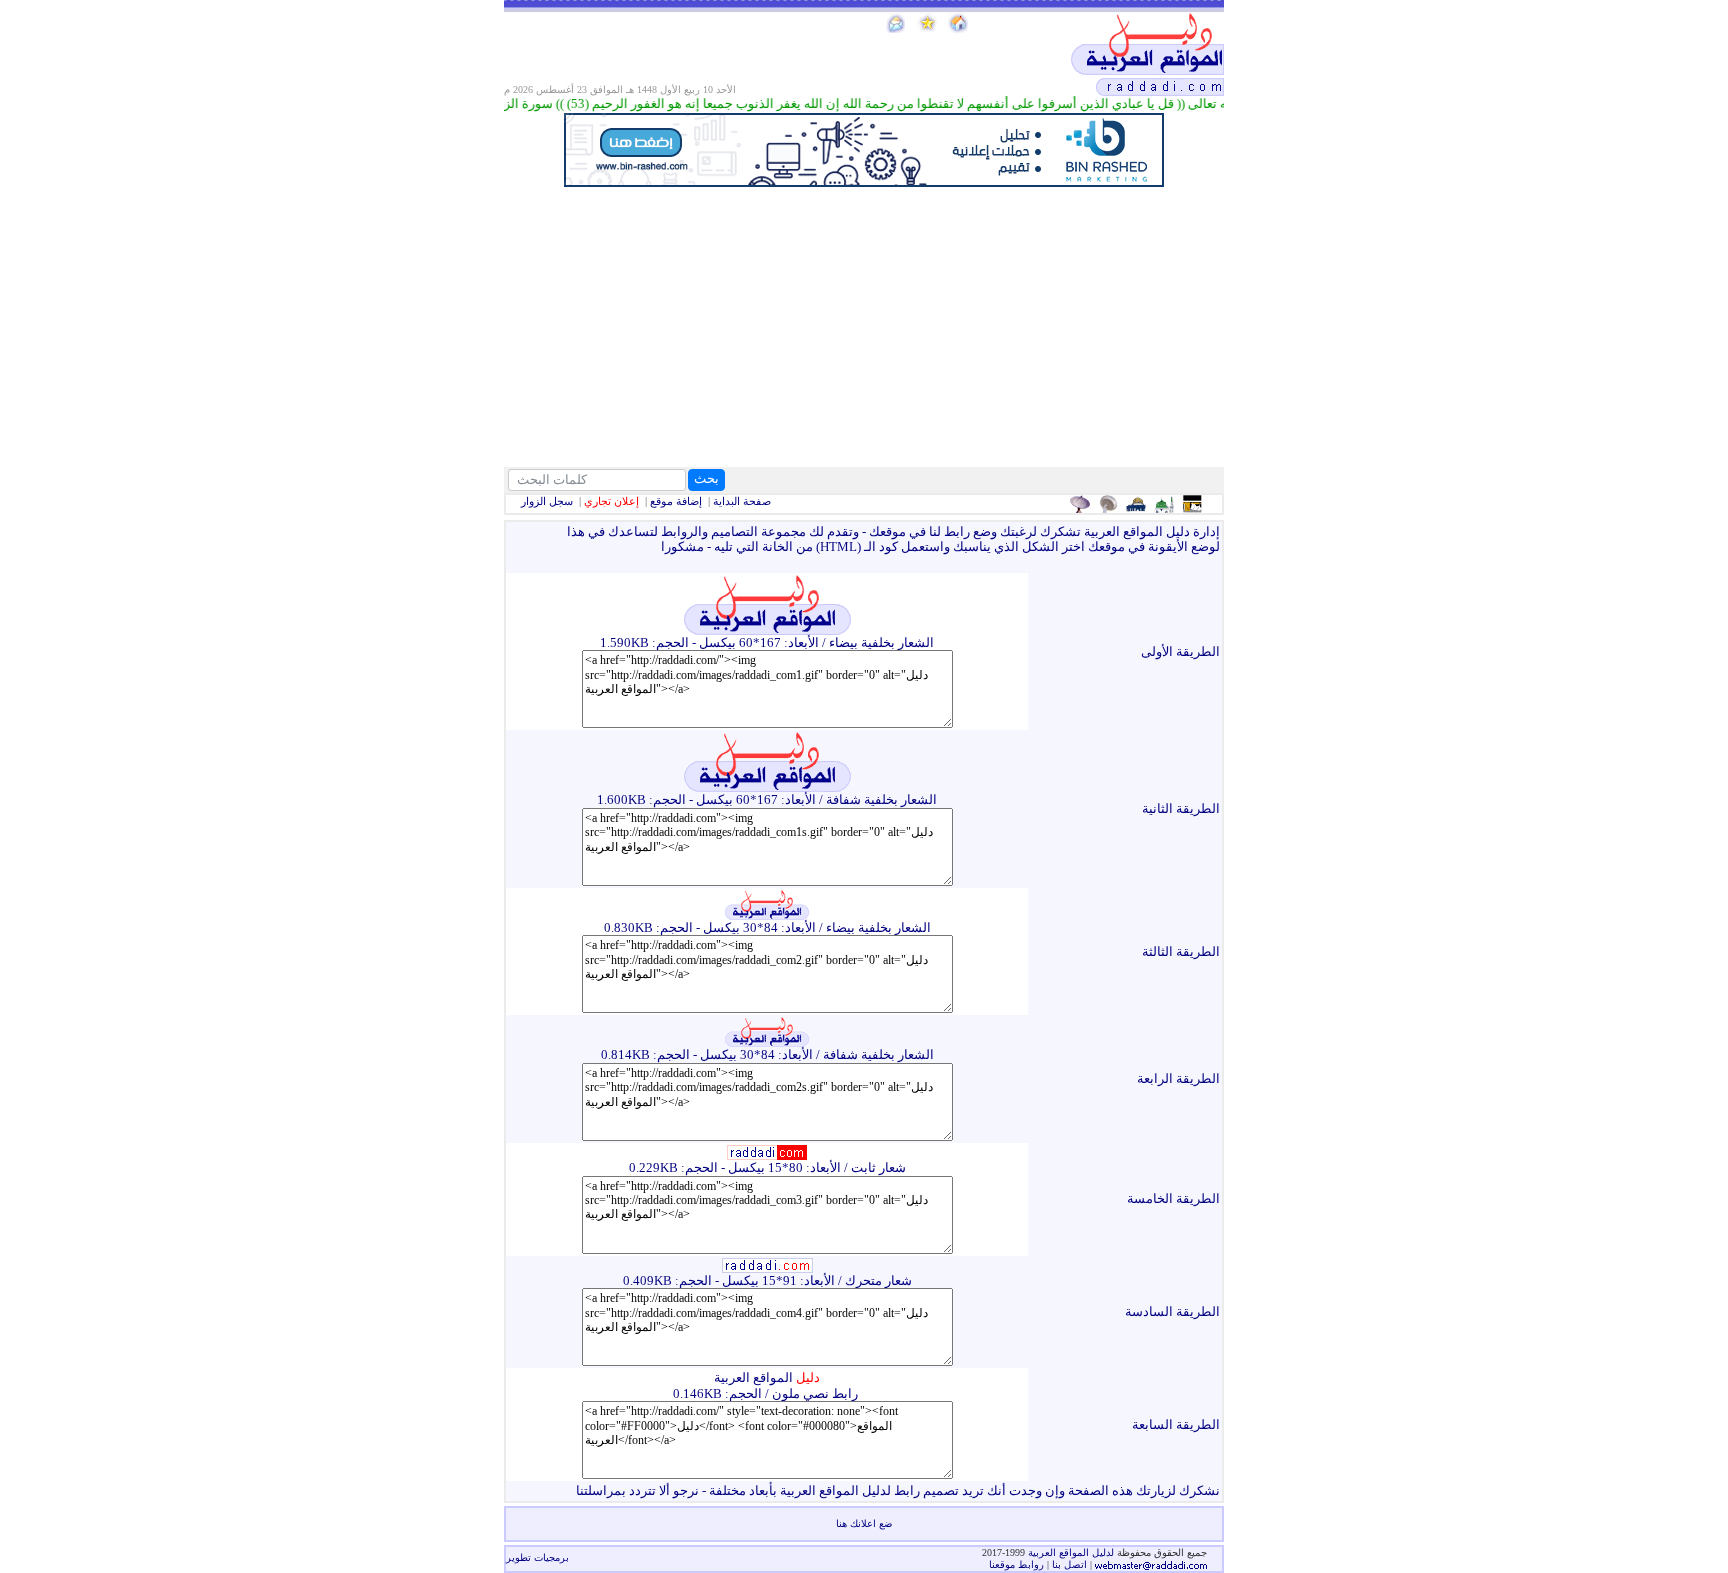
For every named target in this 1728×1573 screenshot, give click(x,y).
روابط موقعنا (1016, 1564)
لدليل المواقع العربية (1072, 1552)
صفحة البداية (742, 501)
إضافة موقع (676, 501)
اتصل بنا (1069, 1564)
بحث (706, 478)
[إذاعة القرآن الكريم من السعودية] (1110, 504)
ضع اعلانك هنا (864, 1523)
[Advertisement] (864, 327)
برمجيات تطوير (537, 1557)
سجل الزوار (547, 501)
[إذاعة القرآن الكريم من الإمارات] (1082, 504)
